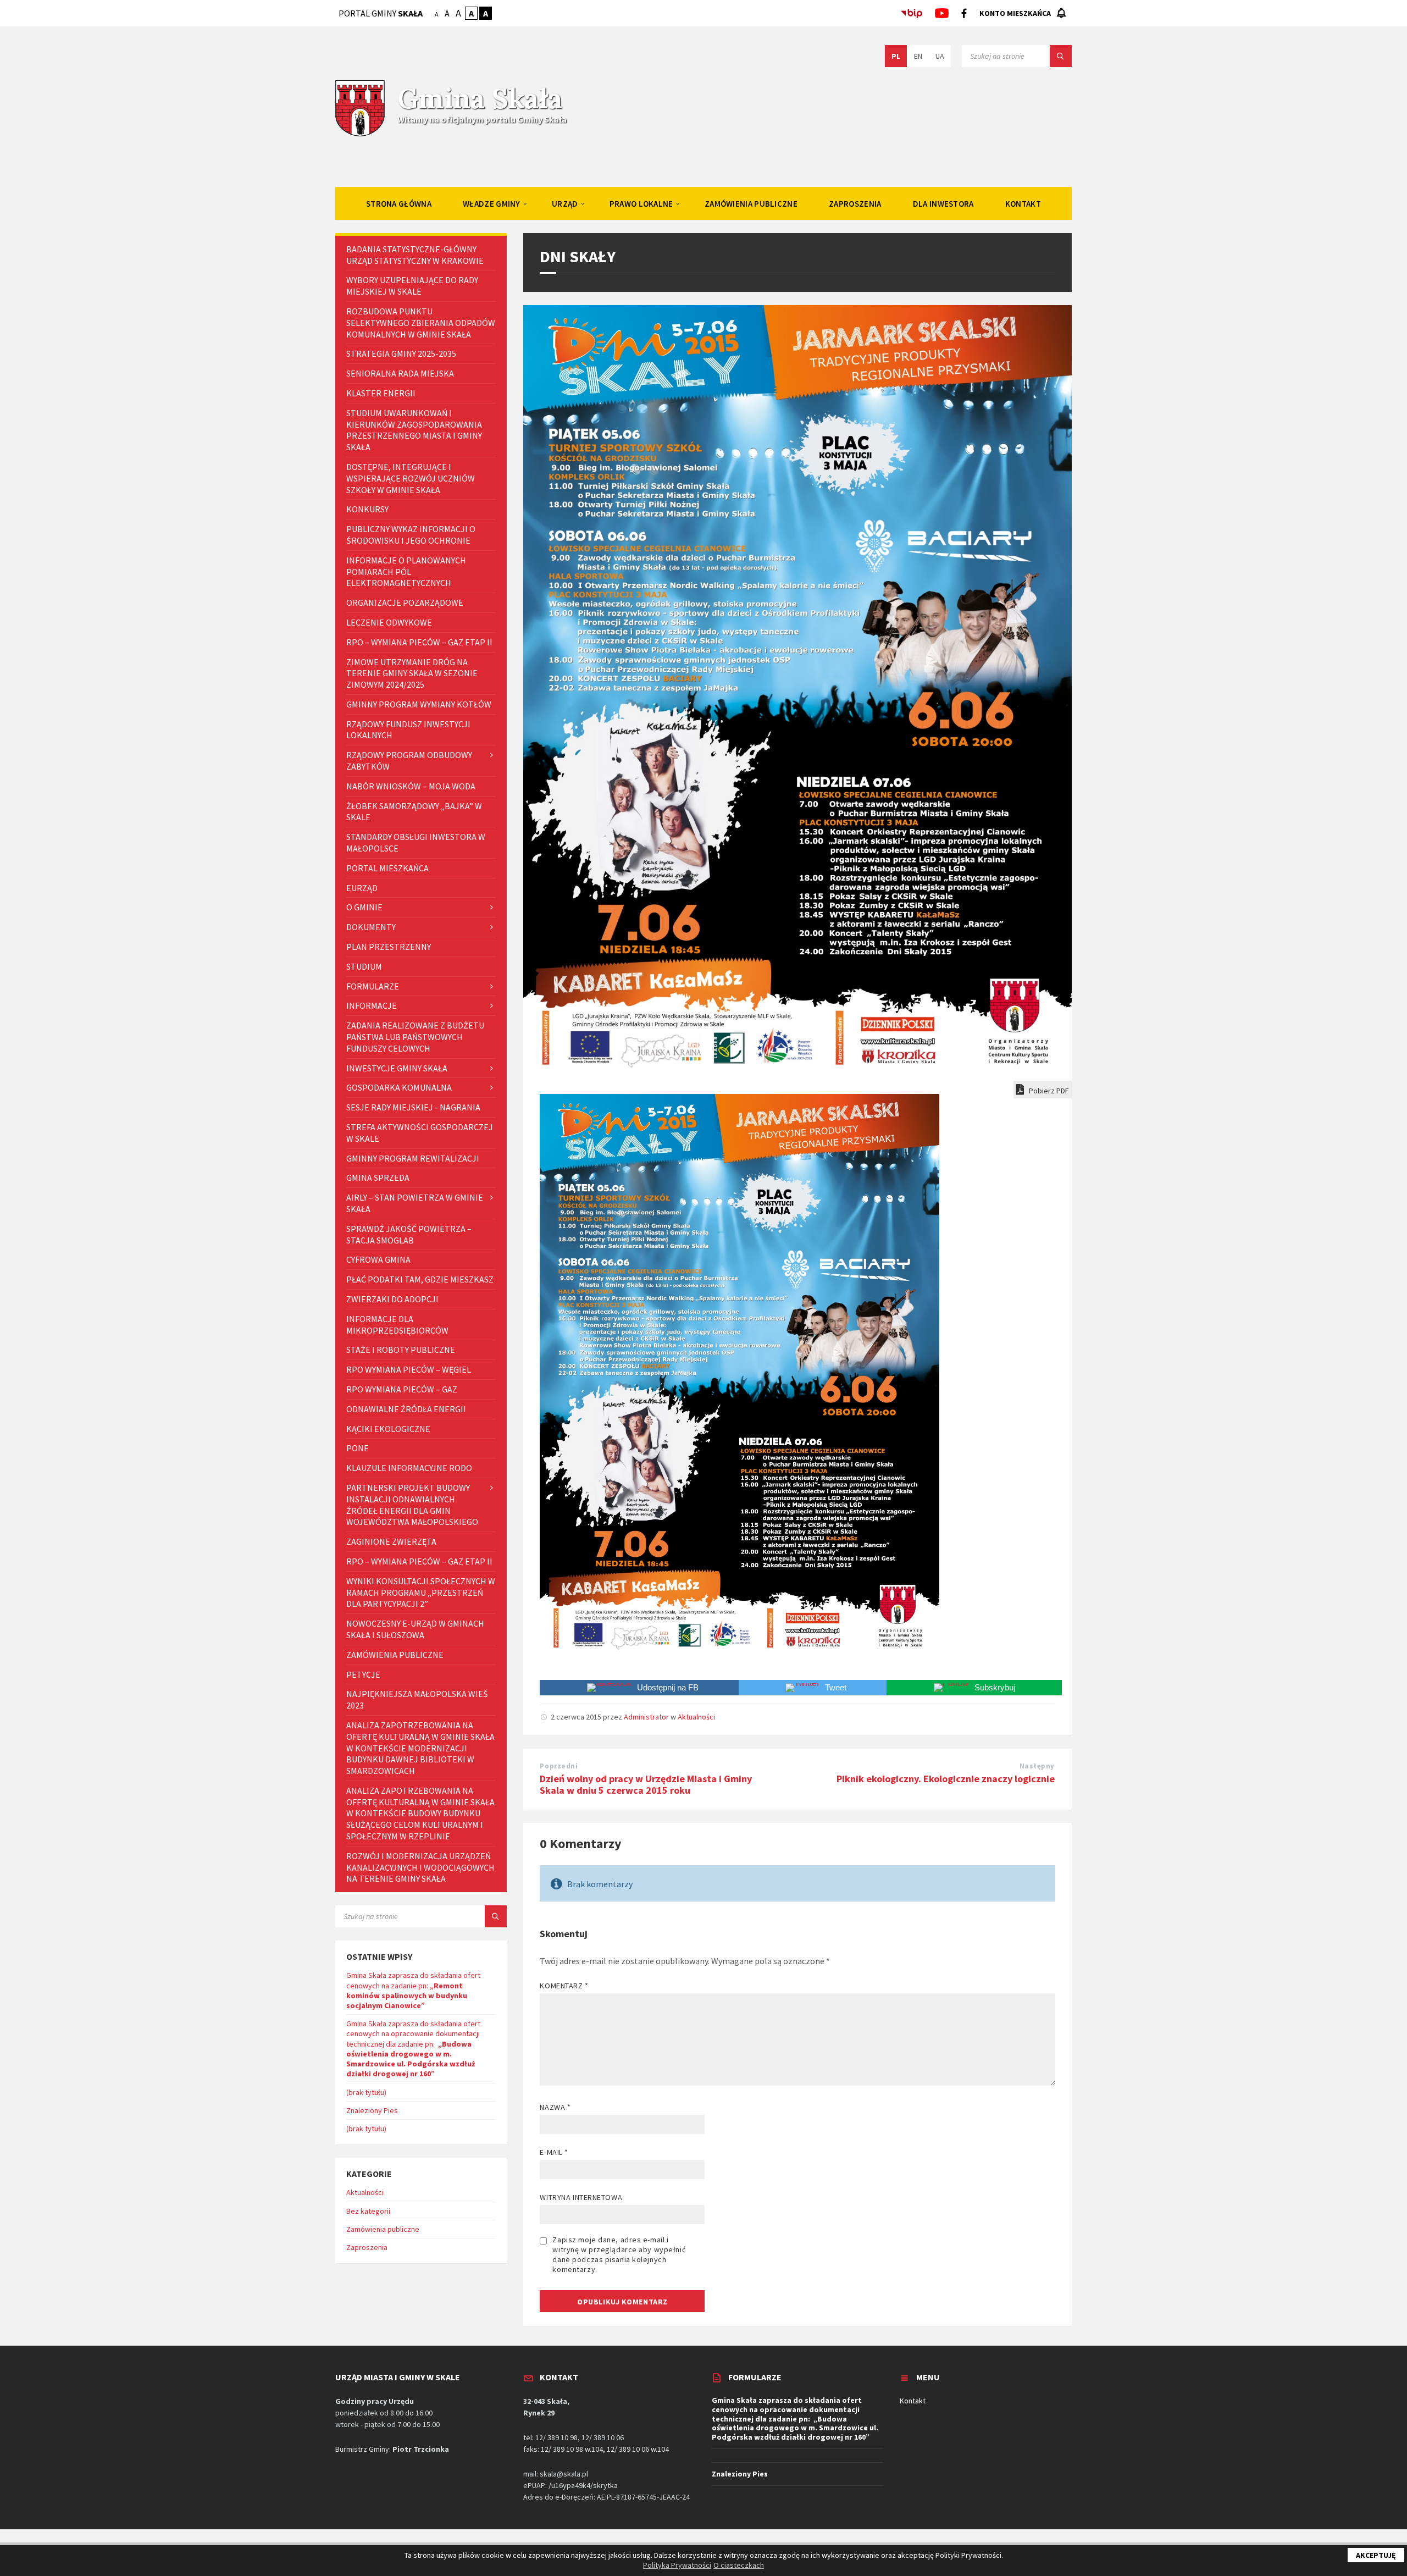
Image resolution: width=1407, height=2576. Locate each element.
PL (896, 56)
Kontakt (913, 2401)
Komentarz (564, 1986)
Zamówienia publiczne (383, 2229)
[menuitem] (399, 203)
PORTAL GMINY (381, 13)
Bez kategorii (368, 2211)
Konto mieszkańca (1015, 13)
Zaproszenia (367, 2247)
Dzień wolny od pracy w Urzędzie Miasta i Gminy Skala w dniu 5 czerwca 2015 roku (646, 1784)
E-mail (554, 2152)
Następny (1037, 1766)
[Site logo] (360, 135)
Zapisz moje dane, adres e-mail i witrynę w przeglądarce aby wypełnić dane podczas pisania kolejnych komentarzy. (619, 2254)
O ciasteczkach (739, 2565)
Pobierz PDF (1048, 1091)
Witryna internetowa (581, 2197)
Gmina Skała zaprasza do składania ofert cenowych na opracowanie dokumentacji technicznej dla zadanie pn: (413, 2049)
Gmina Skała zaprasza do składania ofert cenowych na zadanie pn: (413, 1990)
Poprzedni (559, 1766)
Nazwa (555, 2107)
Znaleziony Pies (372, 2110)
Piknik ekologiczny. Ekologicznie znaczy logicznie (946, 1779)
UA (940, 56)
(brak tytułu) (366, 2092)
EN (918, 56)
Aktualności (696, 1717)
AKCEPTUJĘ (1376, 2555)
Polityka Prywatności (677, 2565)
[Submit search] (1061, 56)
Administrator (646, 1717)
